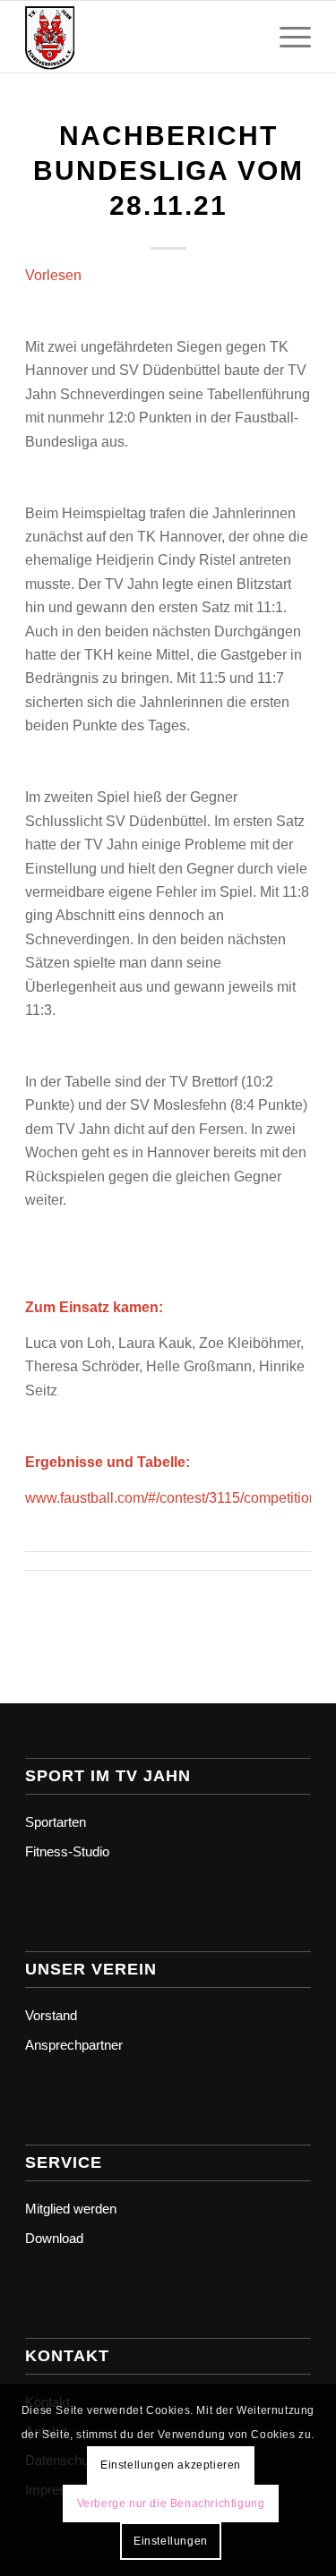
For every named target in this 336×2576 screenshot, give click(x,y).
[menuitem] (286, 37)
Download (54, 2238)
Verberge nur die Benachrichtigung (171, 2503)
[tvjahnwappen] (139, 37)
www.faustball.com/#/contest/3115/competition (171, 1498)
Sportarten (56, 1822)
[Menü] (286, 37)
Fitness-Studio (67, 1851)
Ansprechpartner (74, 2045)
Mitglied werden (71, 2209)
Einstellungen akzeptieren (171, 2465)
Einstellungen (171, 2541)
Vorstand (51, 2015)
